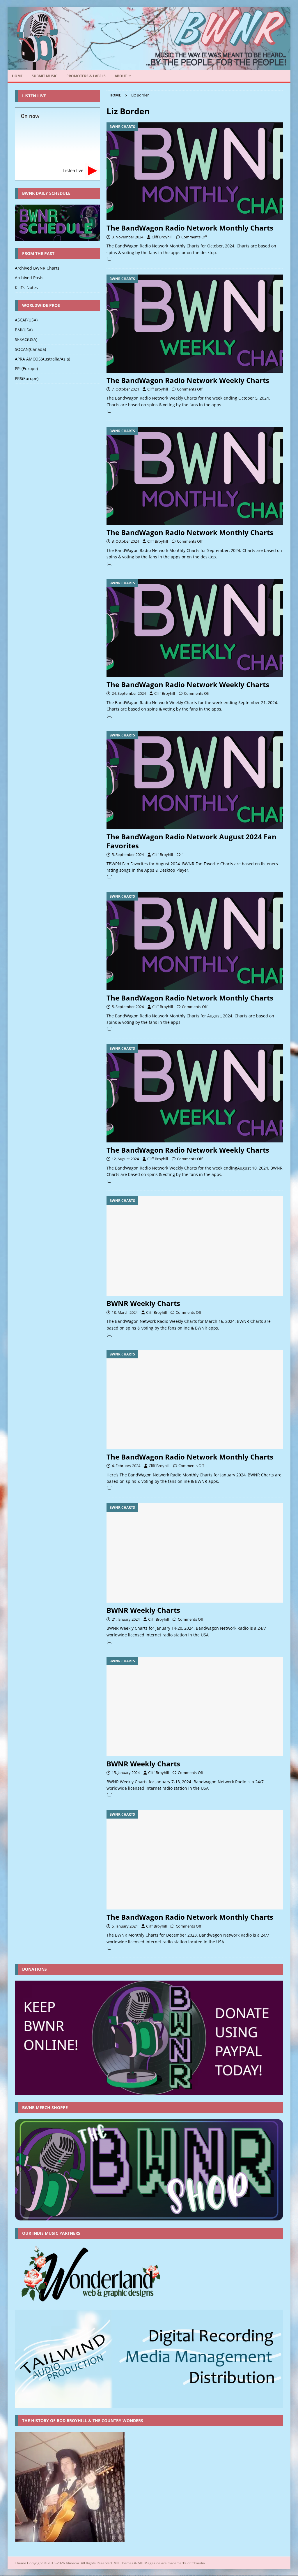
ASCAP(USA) (26, 320)
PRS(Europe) (27, 378)
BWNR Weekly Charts (143, 1303)
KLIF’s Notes (26, 288)
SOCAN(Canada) (30, 349)
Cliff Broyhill (162, 237)
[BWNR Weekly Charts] (195, 1246)
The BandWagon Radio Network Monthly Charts (190, 228)
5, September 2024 (128, 854)
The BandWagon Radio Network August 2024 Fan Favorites (191, 841)
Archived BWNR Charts (37, 268)
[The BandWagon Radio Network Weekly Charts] (195, 324)
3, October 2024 (125, 541)
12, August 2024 (125, 1159)
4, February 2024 (126, 1466)
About (121, 76)
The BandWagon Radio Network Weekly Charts (188, 380)
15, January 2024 (126, 1773)
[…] (110, 259)
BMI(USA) (24, 330)
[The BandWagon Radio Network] (149, 67)
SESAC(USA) (26, 339)
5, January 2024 (125, 1926)
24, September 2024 (129, 693)
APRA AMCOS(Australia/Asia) (42, 359)
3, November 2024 (127, 237)
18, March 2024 (125, 1312)
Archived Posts (29, 278)
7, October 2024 (125, 389)
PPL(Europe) (26, 369)
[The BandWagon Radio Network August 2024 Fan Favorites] (195, 780)
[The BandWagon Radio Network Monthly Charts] (195, 172)
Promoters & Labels (86, 76)
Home (17, 76)
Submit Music (45, 76)
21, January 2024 (126, 1619)
